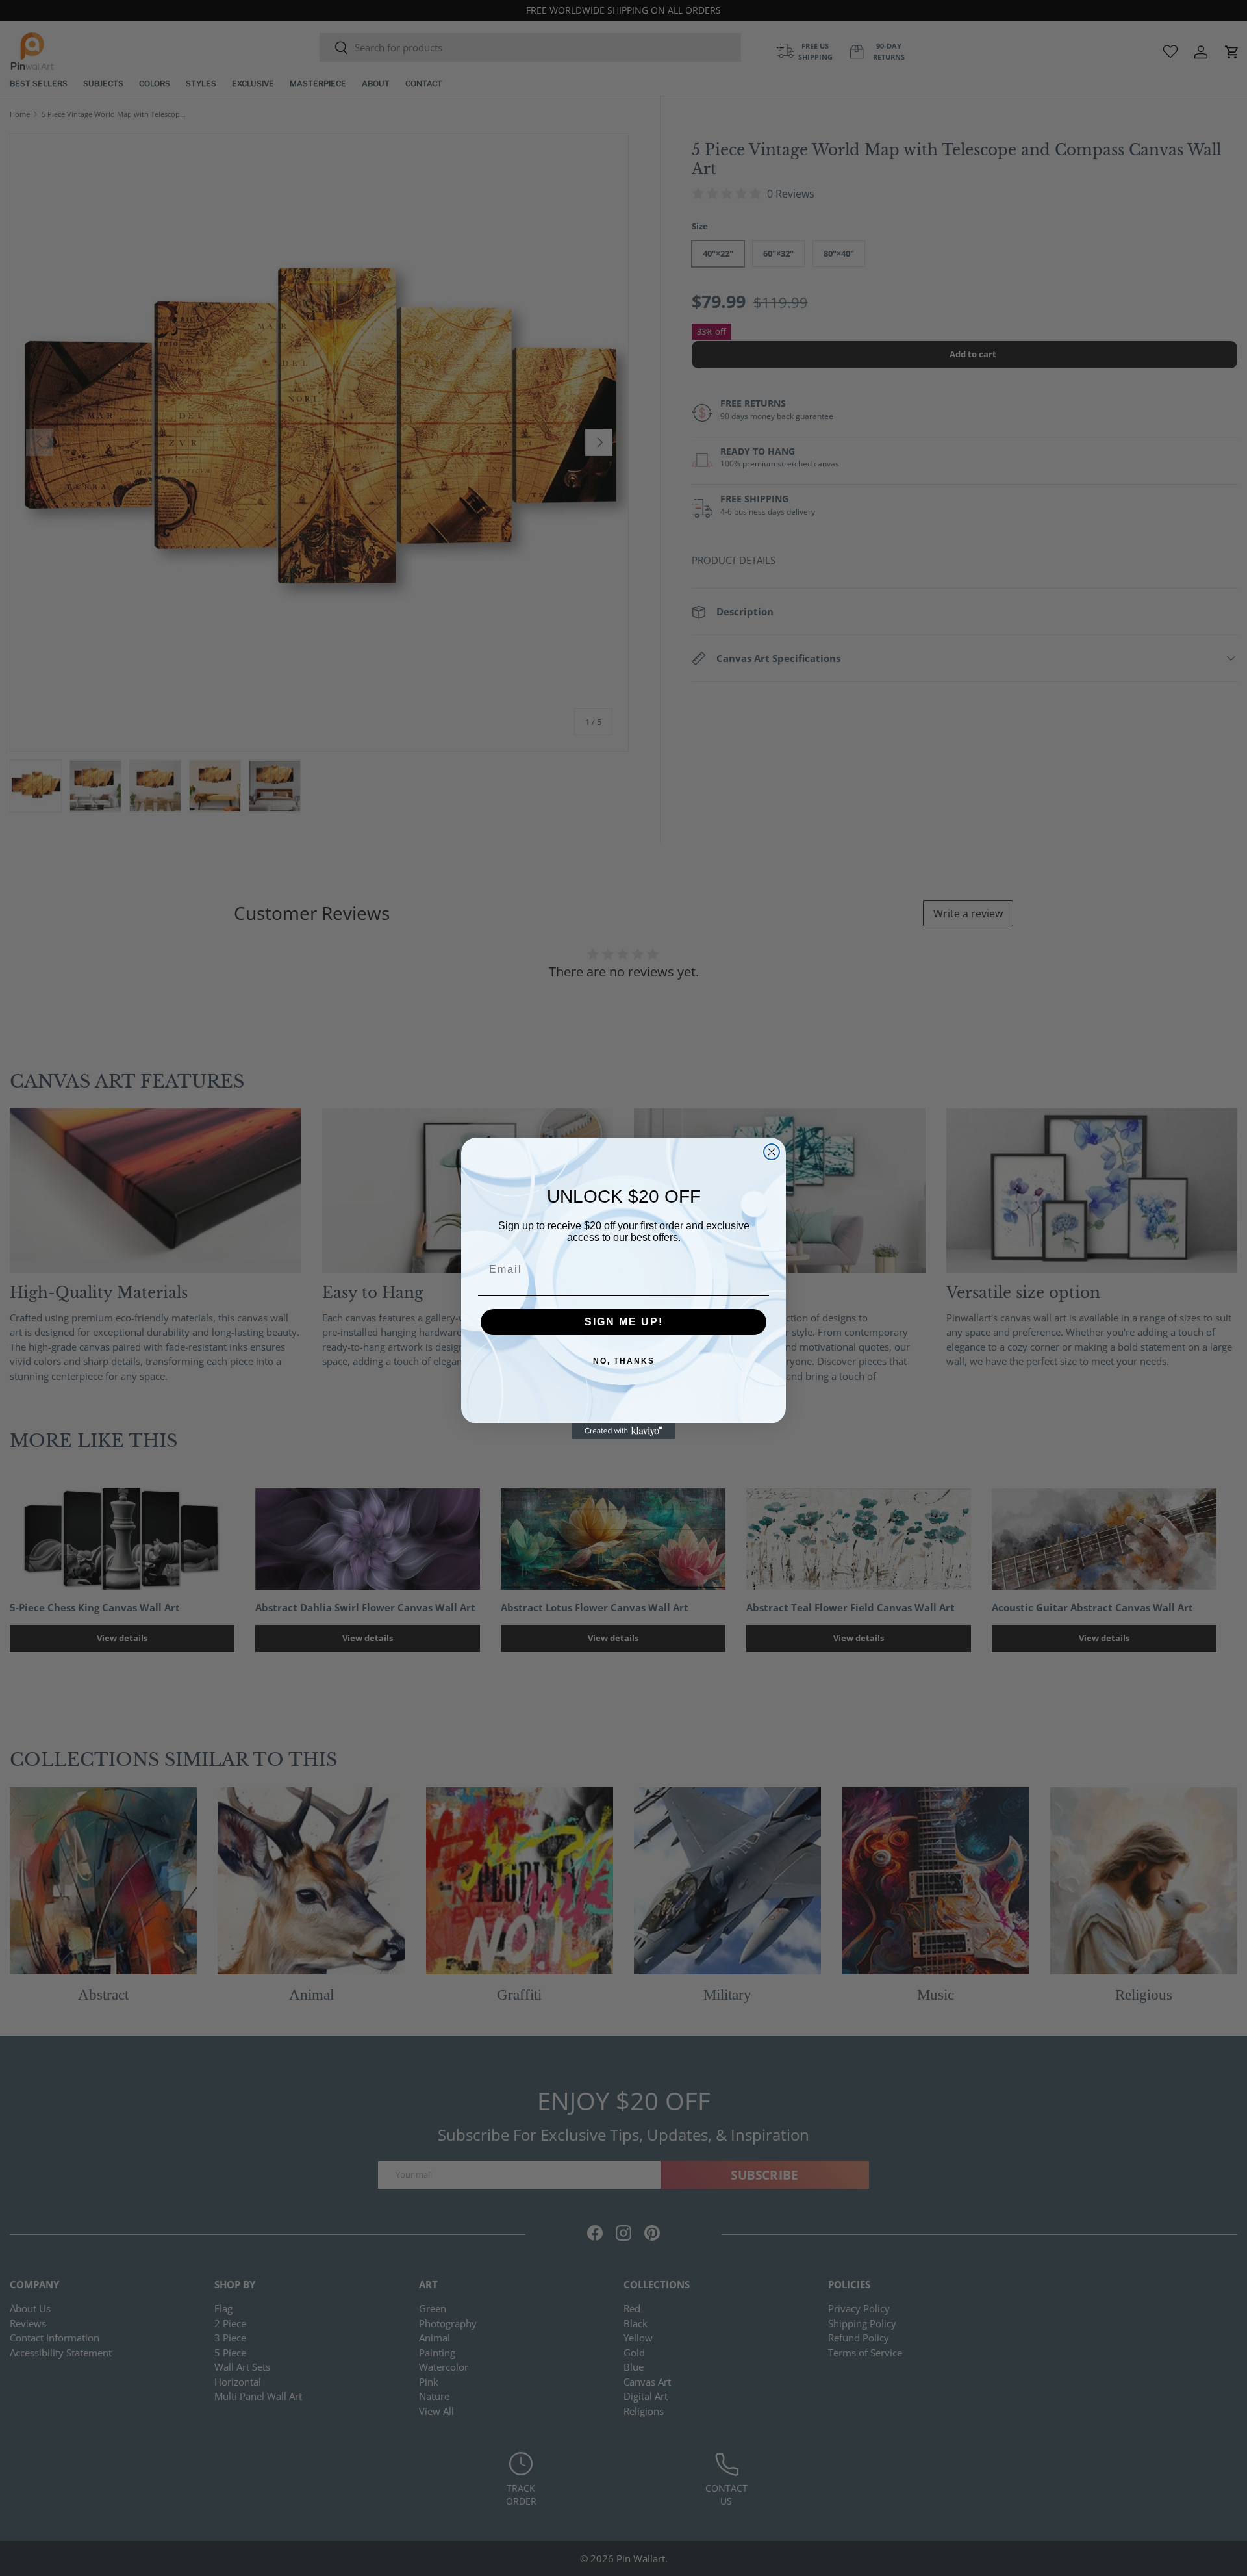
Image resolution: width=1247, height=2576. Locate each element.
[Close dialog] (772, 1152)
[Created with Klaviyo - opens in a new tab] (623, 1431)
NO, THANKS (624, 1361)
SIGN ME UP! (624, 1322)
